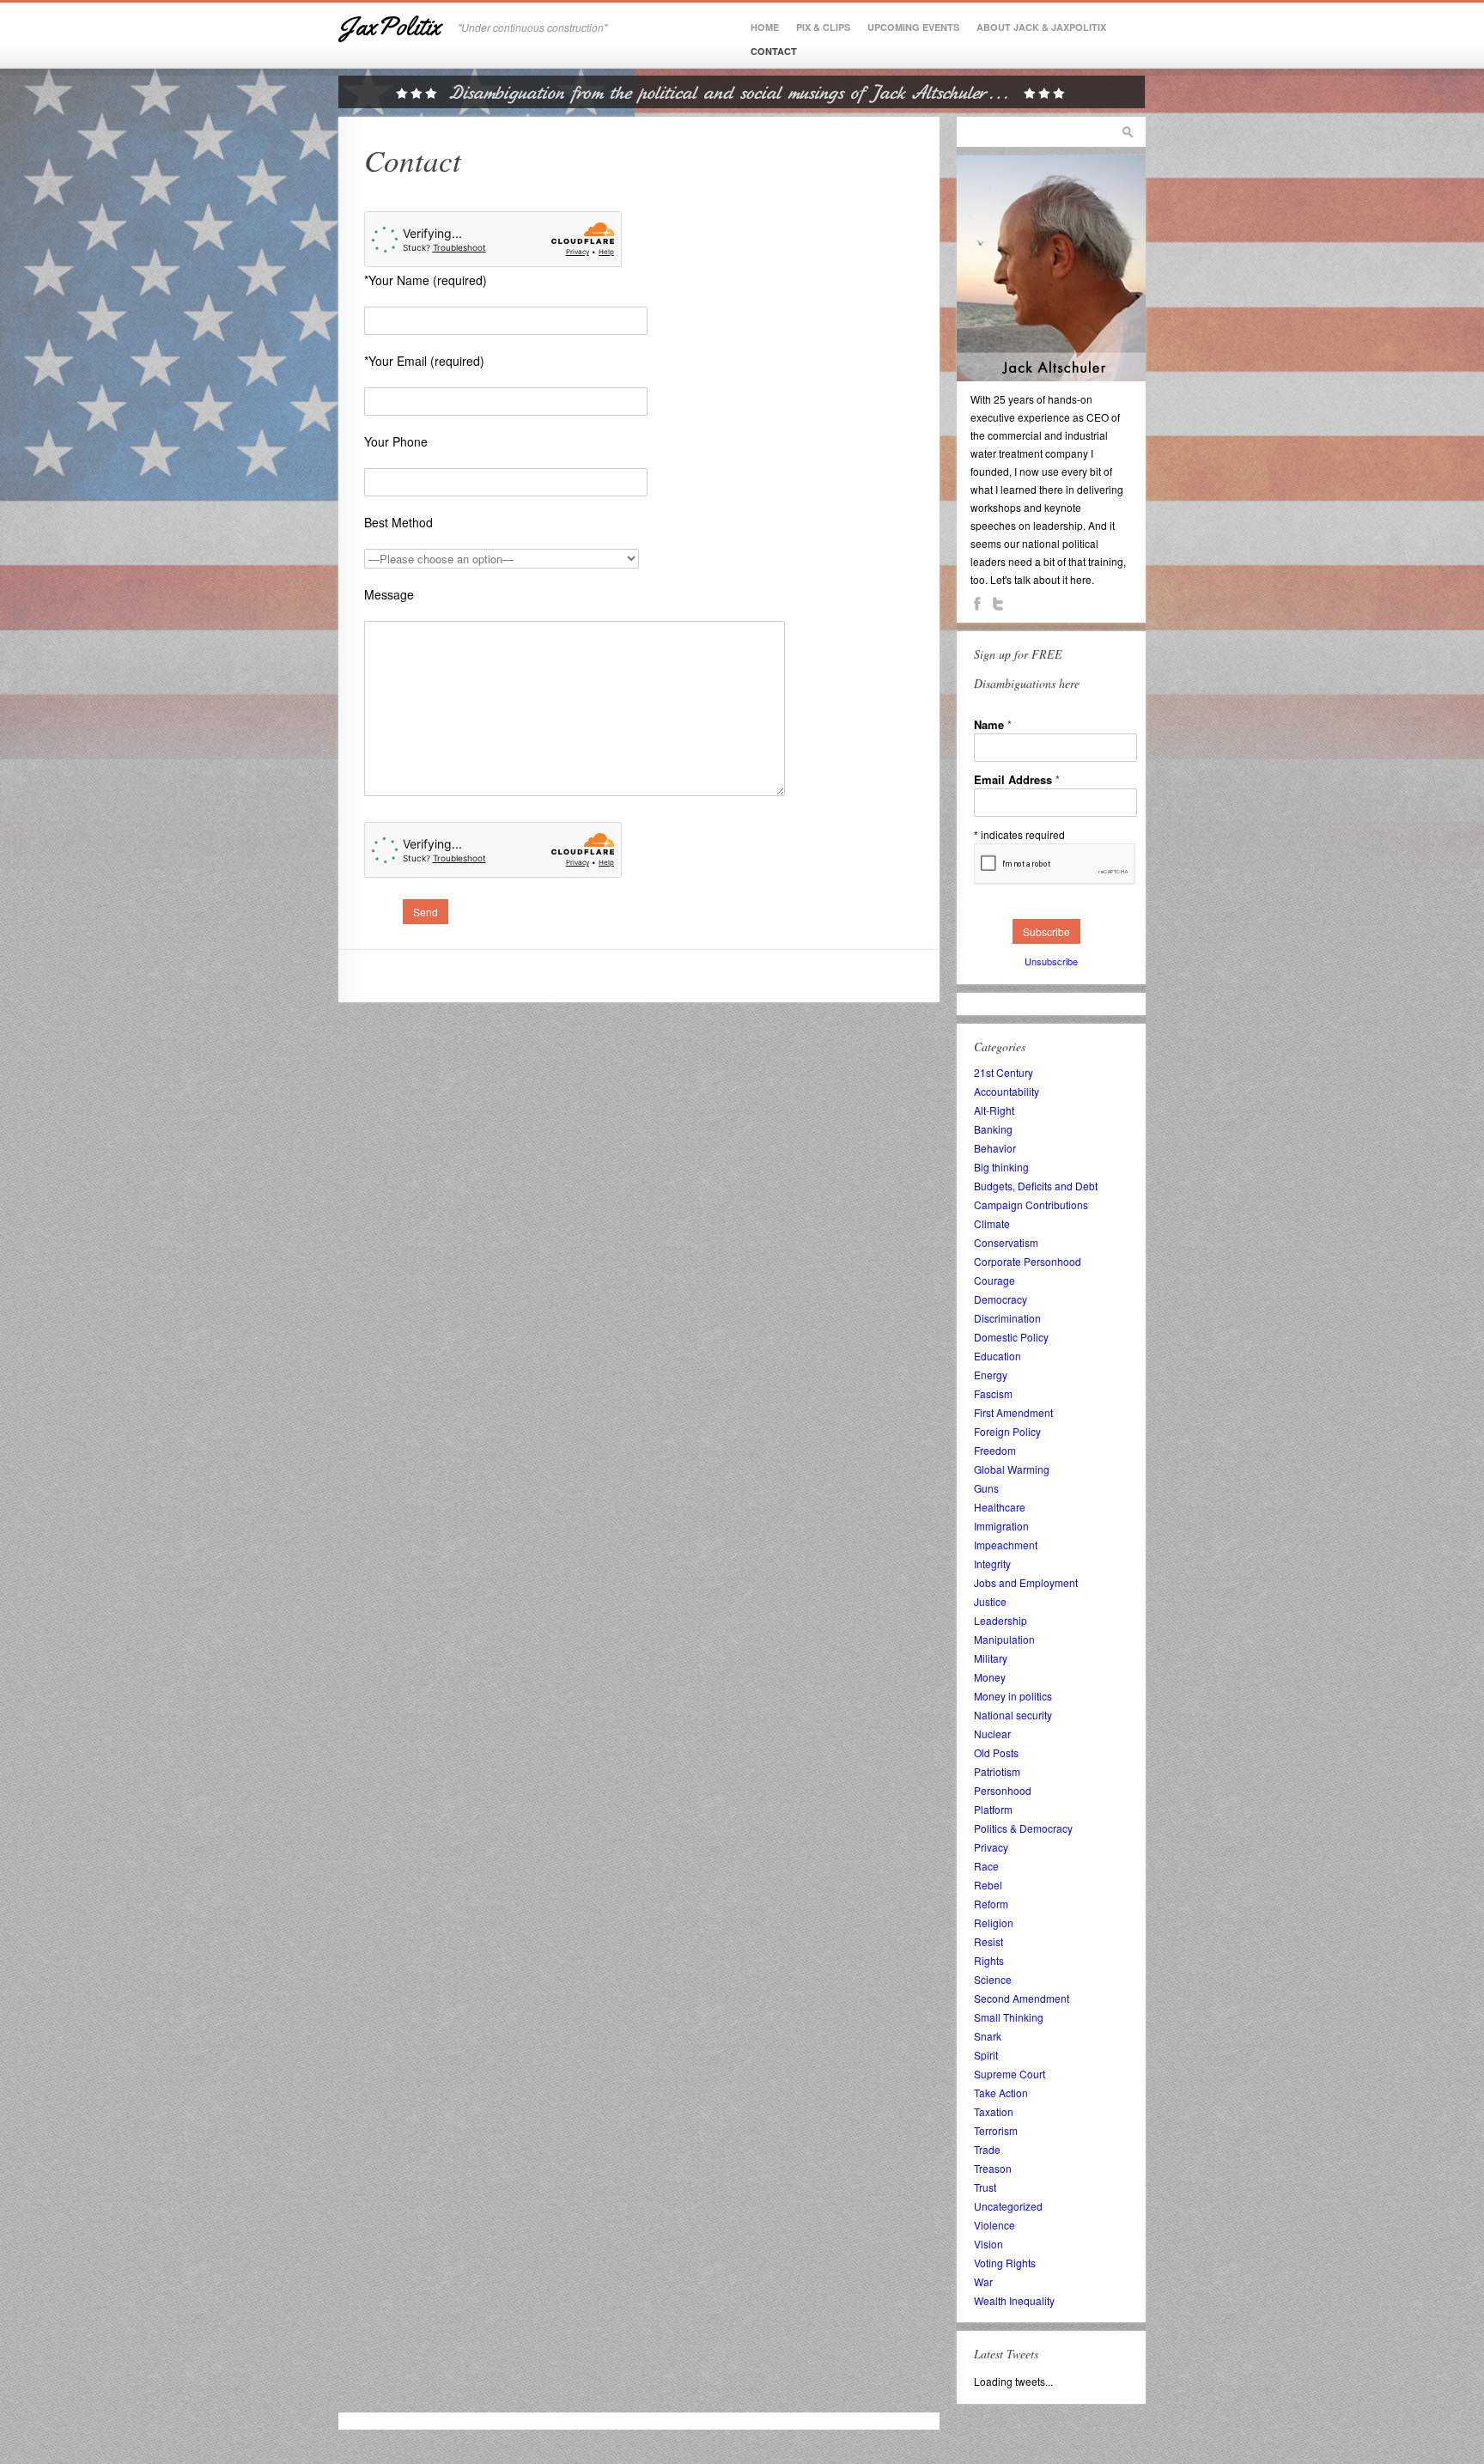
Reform (991, 1904)
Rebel (988, 1885)
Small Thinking (1009, 2017)
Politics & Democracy (1023, 1828)
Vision (988, 2244)
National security (1013, 1715)
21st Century (1004, 1072)
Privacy (991, 1847)
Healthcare (1000, 1507)
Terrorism (996, 2130)
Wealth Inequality (1014, 2300)
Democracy (1000, 1299)
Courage (994, 1280)
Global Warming (1012, 1469)
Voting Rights (1005, 2263)
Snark (988, 2036)
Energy (991, 1375)
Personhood (1003, 1790)
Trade (987, 2149)
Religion (994, 1923)
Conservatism (1006, 1242)
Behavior (995, 1148)
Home (765, 27)
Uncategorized (1008, 2206)
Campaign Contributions (1031, 1205)
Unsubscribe (1051, 961)
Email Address (1017, 779)
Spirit (986, 2055)
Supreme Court (1010, 2074)
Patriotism (997, 1771)
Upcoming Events (913, 27)
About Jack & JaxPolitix (1041, 27)
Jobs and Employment (1026, 1582)
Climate (992, 1223)
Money (990, 1677)
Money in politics (1013, 1696)
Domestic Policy (1011, 1337)
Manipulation (1004, 1639)
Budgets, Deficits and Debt (1036, 1186)
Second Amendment (1022, 1998)
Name (993, 724)
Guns (986, 1488)
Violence (994, 2225)
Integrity (992, 1564)
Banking (993, 1129)
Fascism (993, 1393)
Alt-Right (994, 1110)
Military (991, 1658)
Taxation (994, 2111)
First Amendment (1013, 1412)
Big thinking (1001, 1167)
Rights (989, 1960)
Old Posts (996, 1752)
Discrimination (1007, 1318)
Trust (985, 2187)
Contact (774, 51)
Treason (993, 2168)
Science (993, 1979)
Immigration (1001, 1526)
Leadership (1000, 1620)
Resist (988, 1941)
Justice (990, 1601)
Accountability (1007, 1091)
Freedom (995, 1450)
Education (997, 1356)
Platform (993, 1809)
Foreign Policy (1007, 1431)
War (983, 2281)
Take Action (1001, 2093)
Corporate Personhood (1028, 1261)
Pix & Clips (823, 27)
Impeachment (1006, 1545)
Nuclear (992, 1734)
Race (986, 1866)
